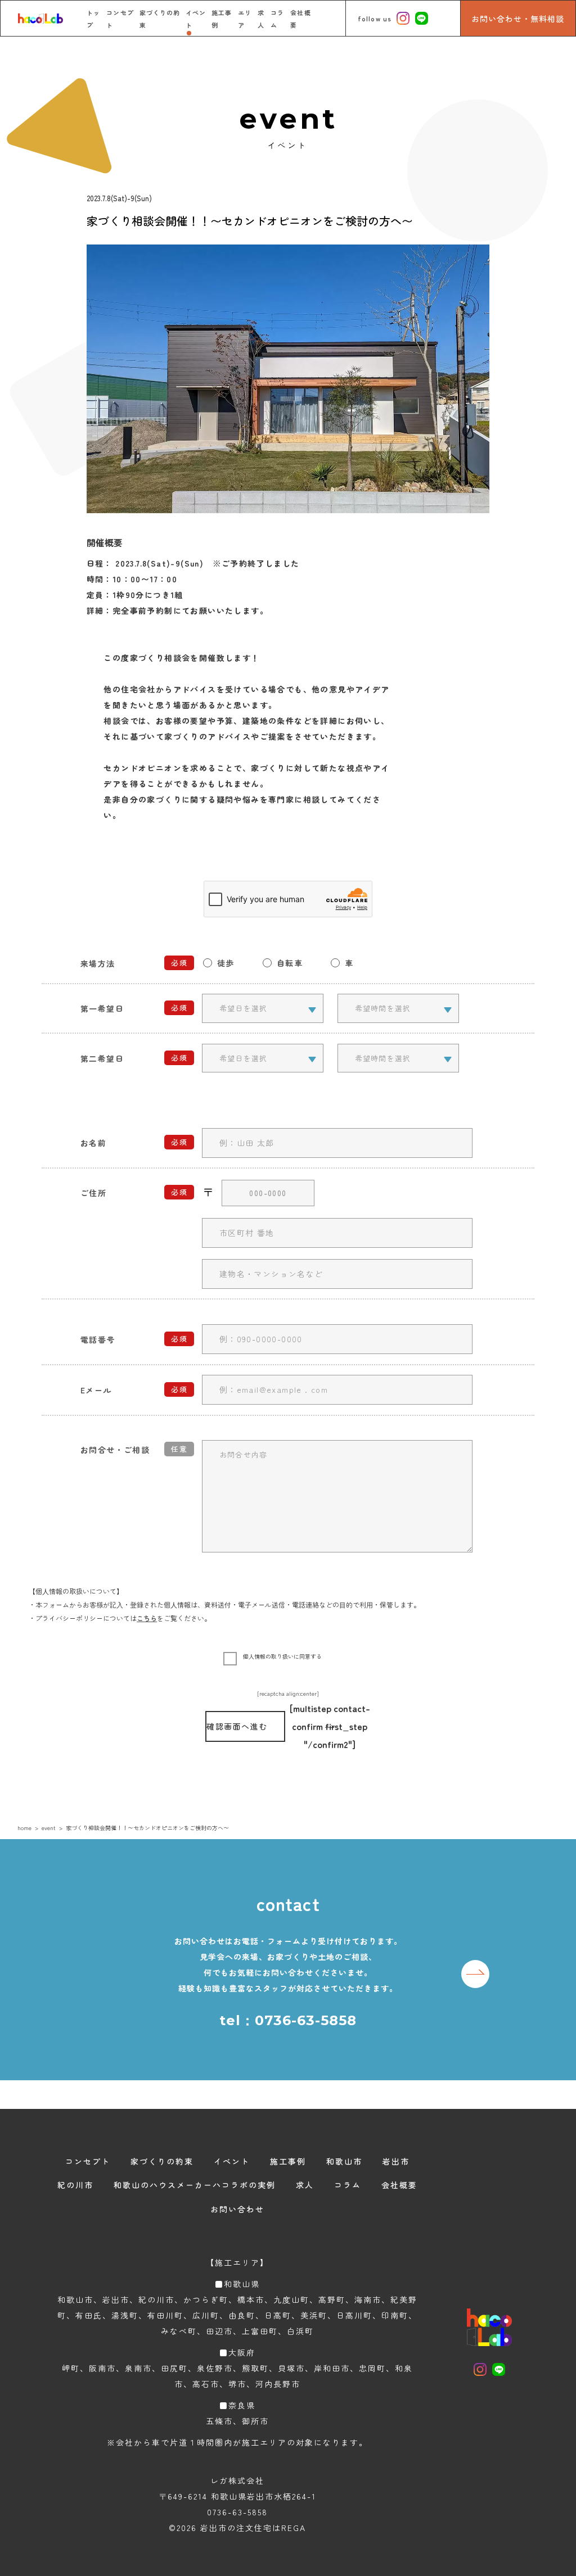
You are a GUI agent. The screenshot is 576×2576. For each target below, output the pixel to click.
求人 (305, 2185)
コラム (348, 2185)
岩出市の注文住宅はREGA (253, 2528)
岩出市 (396, 2161)
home (24, 1828)
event (49, 1828)
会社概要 (399, 2185)
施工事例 (288, 2161)
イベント (232, 2161)
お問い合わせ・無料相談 (518, 19)
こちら (147, 1618)
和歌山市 (344, 2161)
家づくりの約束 (162, 2161)
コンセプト (88, 2161)
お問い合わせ (237, 2209)
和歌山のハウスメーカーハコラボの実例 (195, 2185)
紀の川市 (75, 2185)
